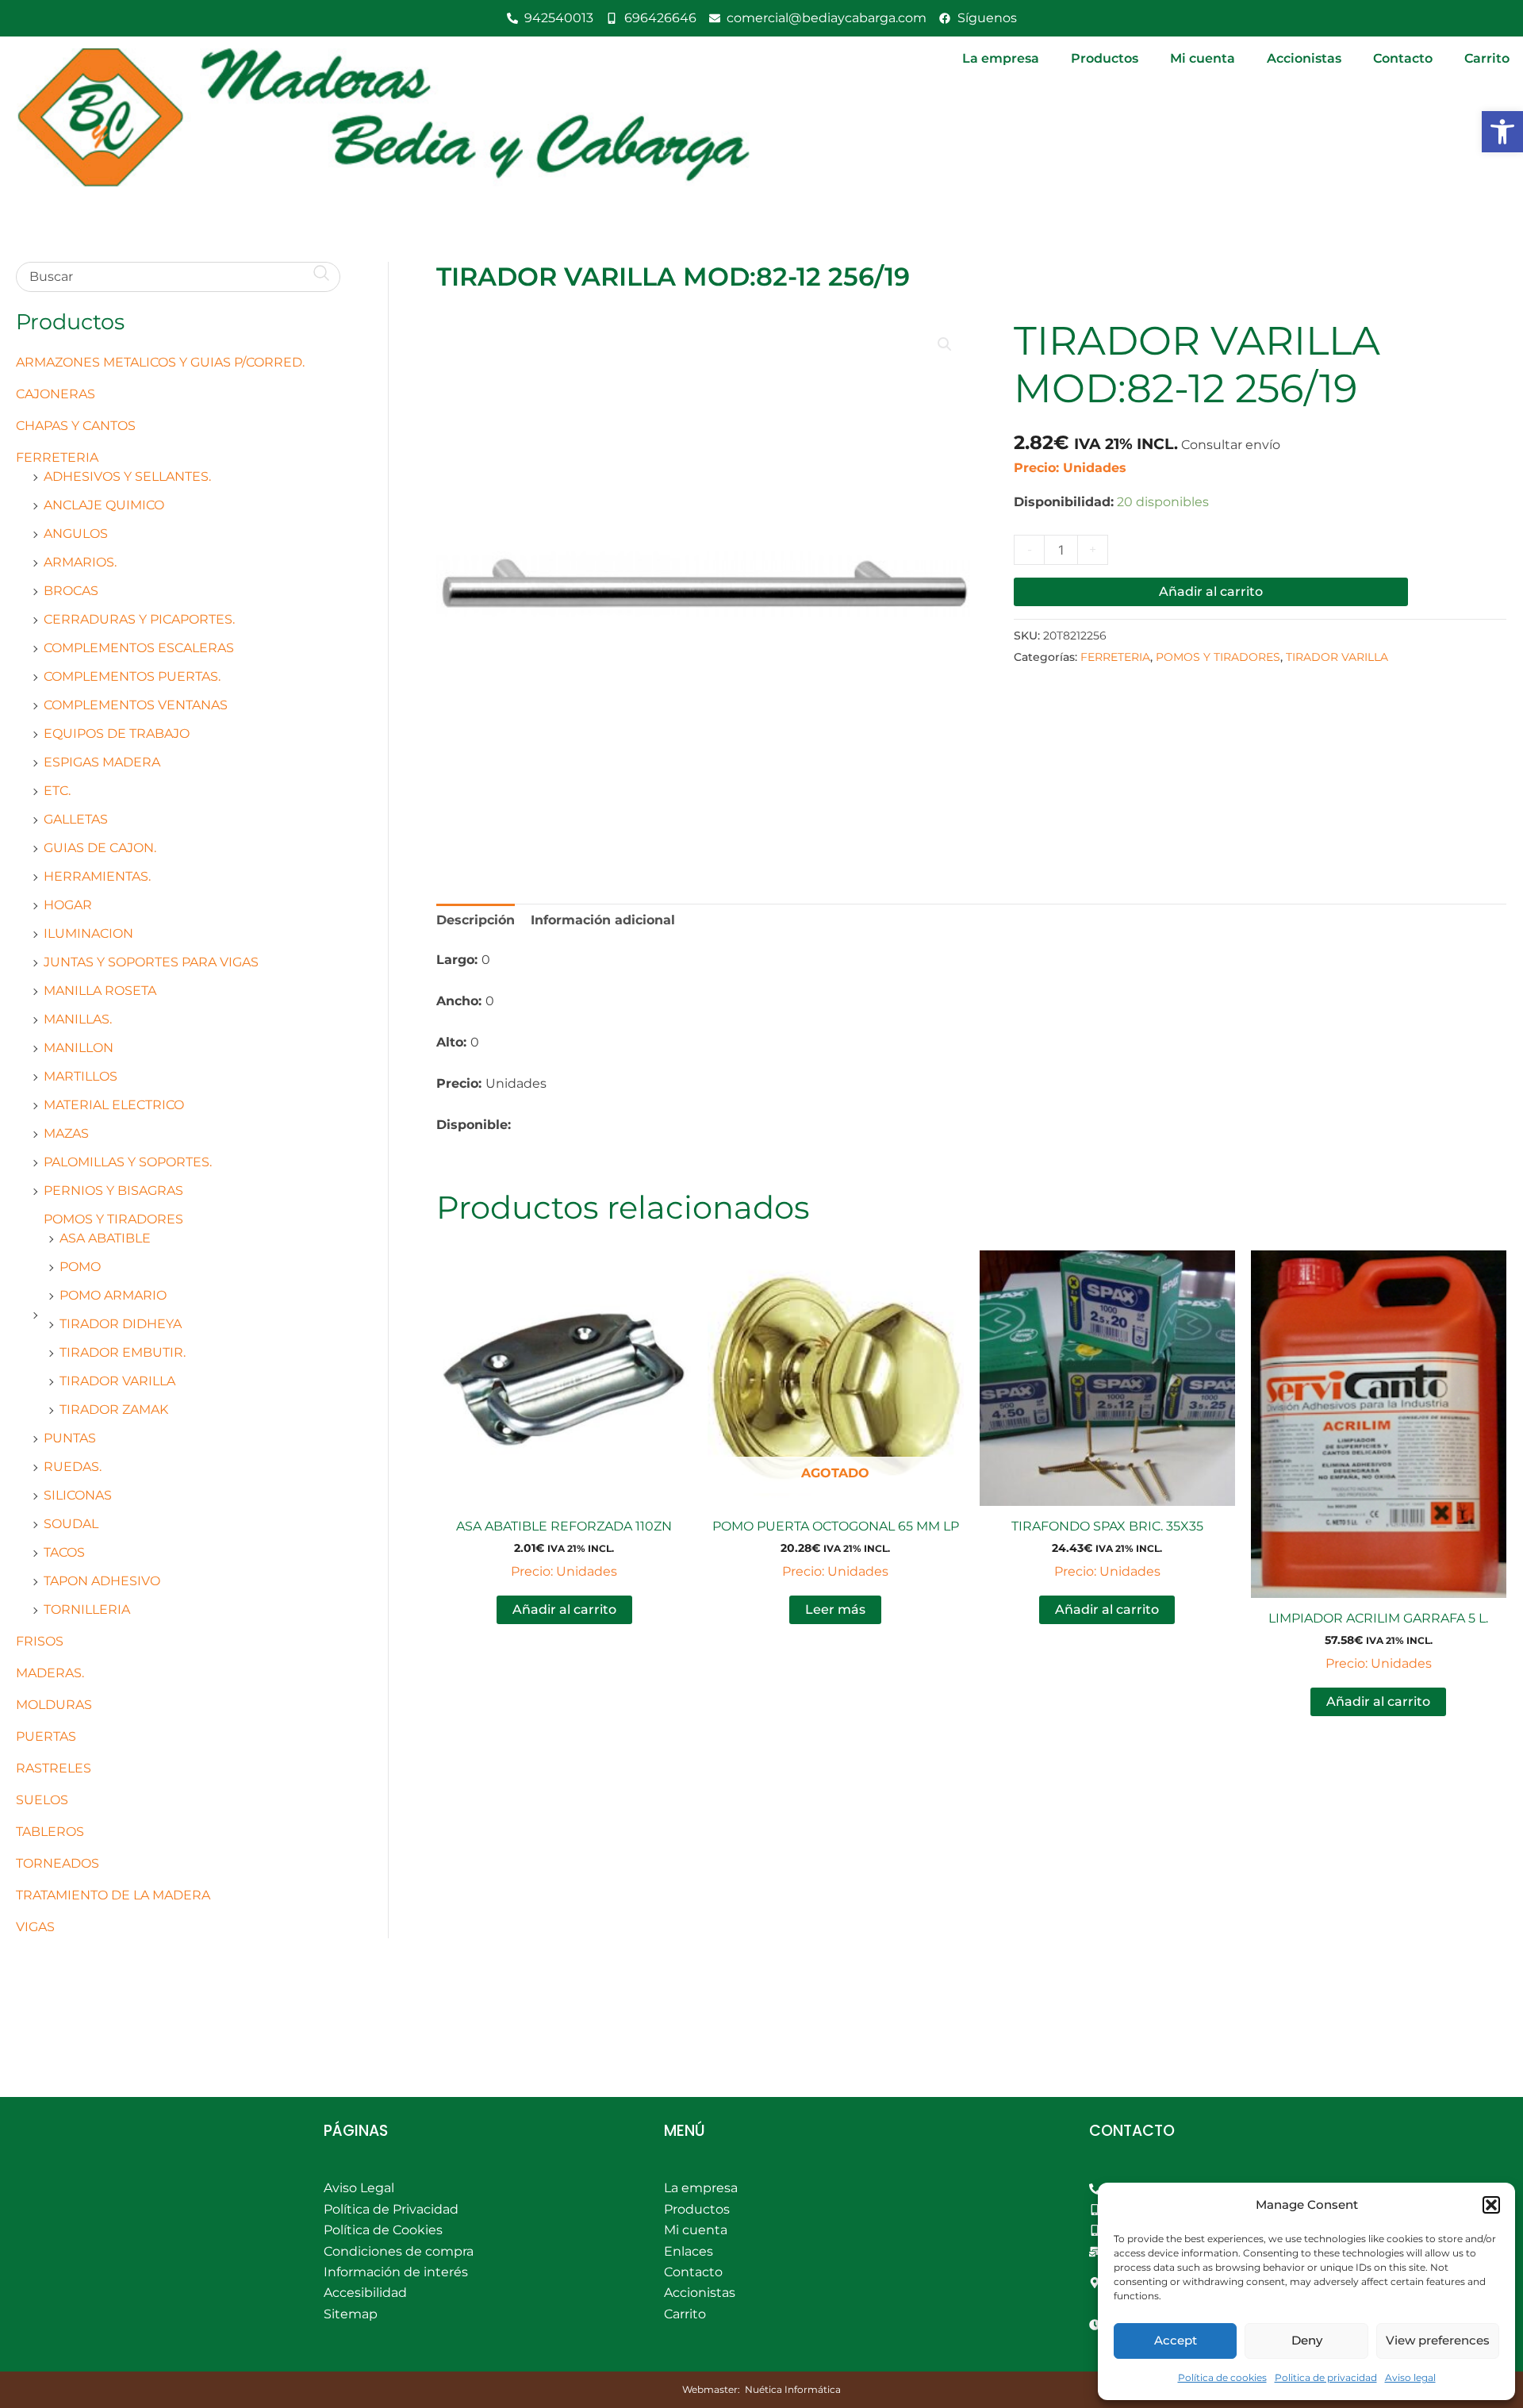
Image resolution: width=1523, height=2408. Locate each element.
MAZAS (66, 1133)
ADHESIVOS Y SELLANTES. (127, 476)
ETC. (57, 791)
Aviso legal (1410, 2377)
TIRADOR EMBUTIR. (123, 1352)
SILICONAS (78, 1495)
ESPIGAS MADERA (102, 762)
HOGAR (68, 905)
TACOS (64, 1552)
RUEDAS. (73, 1467)
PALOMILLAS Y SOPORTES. (128, 1162)
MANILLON (79, 1048)
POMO (80, 1267)
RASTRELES (54, 1768)
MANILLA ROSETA (100, 991)
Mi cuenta (1203, 58)
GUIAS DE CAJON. (100, 848)
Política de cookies (1222, 2377)
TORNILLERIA (87, 1609)
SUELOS (42, 1800)
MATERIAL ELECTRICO (114, 1105)
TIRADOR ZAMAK (114, 1409)
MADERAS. (50, 1673)
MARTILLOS (81, 1076)
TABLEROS (50, 1832)
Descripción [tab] (476, 920)
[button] (1502, 132)
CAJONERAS (56, 394)
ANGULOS (76, 534)
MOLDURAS (54, 1705)
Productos (1105, 58)
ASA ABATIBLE (105, 1238)
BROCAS (71, 591)
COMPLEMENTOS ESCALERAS (139, 648)
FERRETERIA (57, 457)
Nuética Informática (793, 2389)
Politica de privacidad (1326, 2377)
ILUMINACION (88, 933)
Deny (1307, 2340)
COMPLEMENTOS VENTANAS (136, 705)
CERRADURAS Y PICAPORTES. (139, 619)
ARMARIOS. (80, 562)
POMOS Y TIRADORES (113, 1219)
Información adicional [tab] (603, 920)
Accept (1176, 2340)
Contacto (1403, 58)
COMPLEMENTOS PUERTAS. (132, 676)
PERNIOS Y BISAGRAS (113, 1191)
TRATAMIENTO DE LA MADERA (113, 1895)
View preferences (1438, 2340)
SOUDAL (71, 1524)
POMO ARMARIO (113, 1295)
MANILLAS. (78, 1019)
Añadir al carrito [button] (564, 1609)
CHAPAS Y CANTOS (76, 426)
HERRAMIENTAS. (97, 876)
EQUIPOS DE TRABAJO (117, 734)
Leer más (835, 1609)
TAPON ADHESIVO (102, 1581)
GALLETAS (76, 819)
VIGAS (35, 1927)
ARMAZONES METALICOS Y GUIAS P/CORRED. (160, 362)
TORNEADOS (58, 1863)
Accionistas (1304, 58)
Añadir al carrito (1211, 591)
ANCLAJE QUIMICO (104, 505)
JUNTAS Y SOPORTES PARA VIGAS (151, 962)
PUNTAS (70, 1438)
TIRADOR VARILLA (117, 1381)
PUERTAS (46, 1736)
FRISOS (40, 1641)
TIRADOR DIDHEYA (121, 1324)
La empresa (1001, 58)
